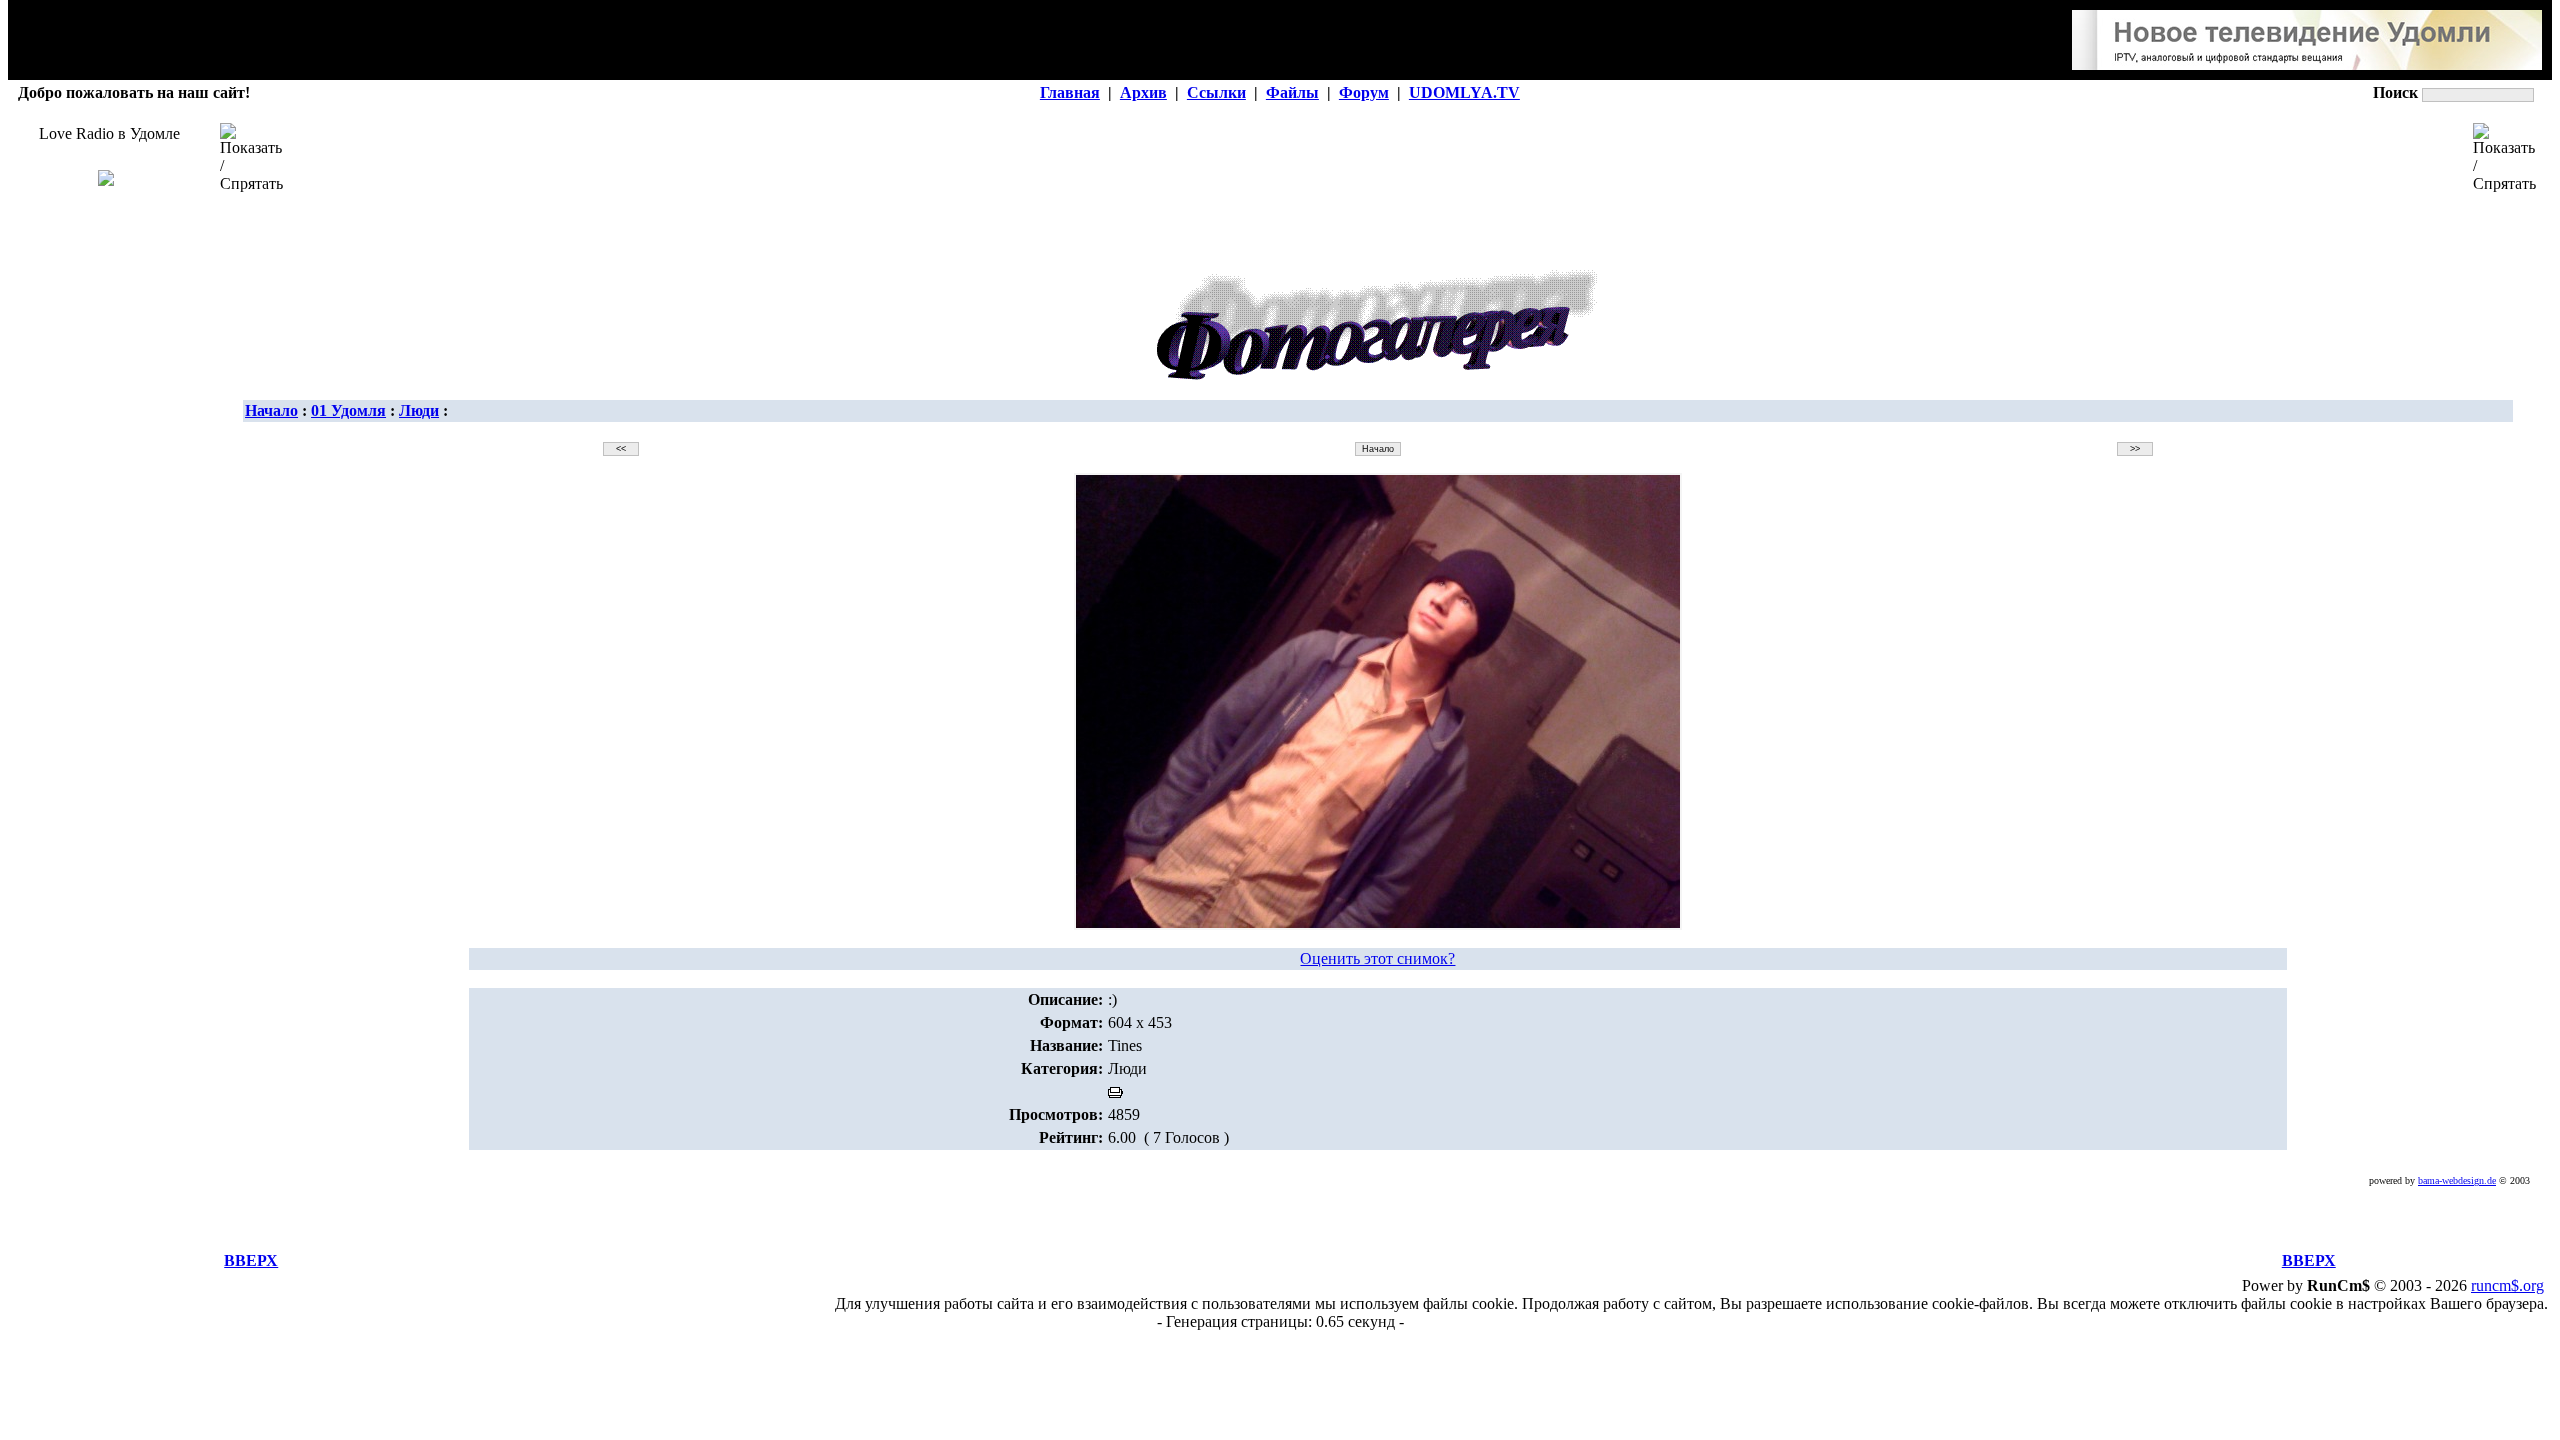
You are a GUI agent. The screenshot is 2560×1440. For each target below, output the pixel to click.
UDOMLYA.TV (1464, 92)
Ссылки (1216, 92)
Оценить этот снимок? (1377, 958)
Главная (1070, 92)
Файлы (1292, 92)
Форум (1364, 92)
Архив (1143, 92)
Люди (419, 410)
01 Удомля (348, 410)
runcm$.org (2507, 1285)
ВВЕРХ (251, 1260)
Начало (271, 410)
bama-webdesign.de (2457, 1180)
